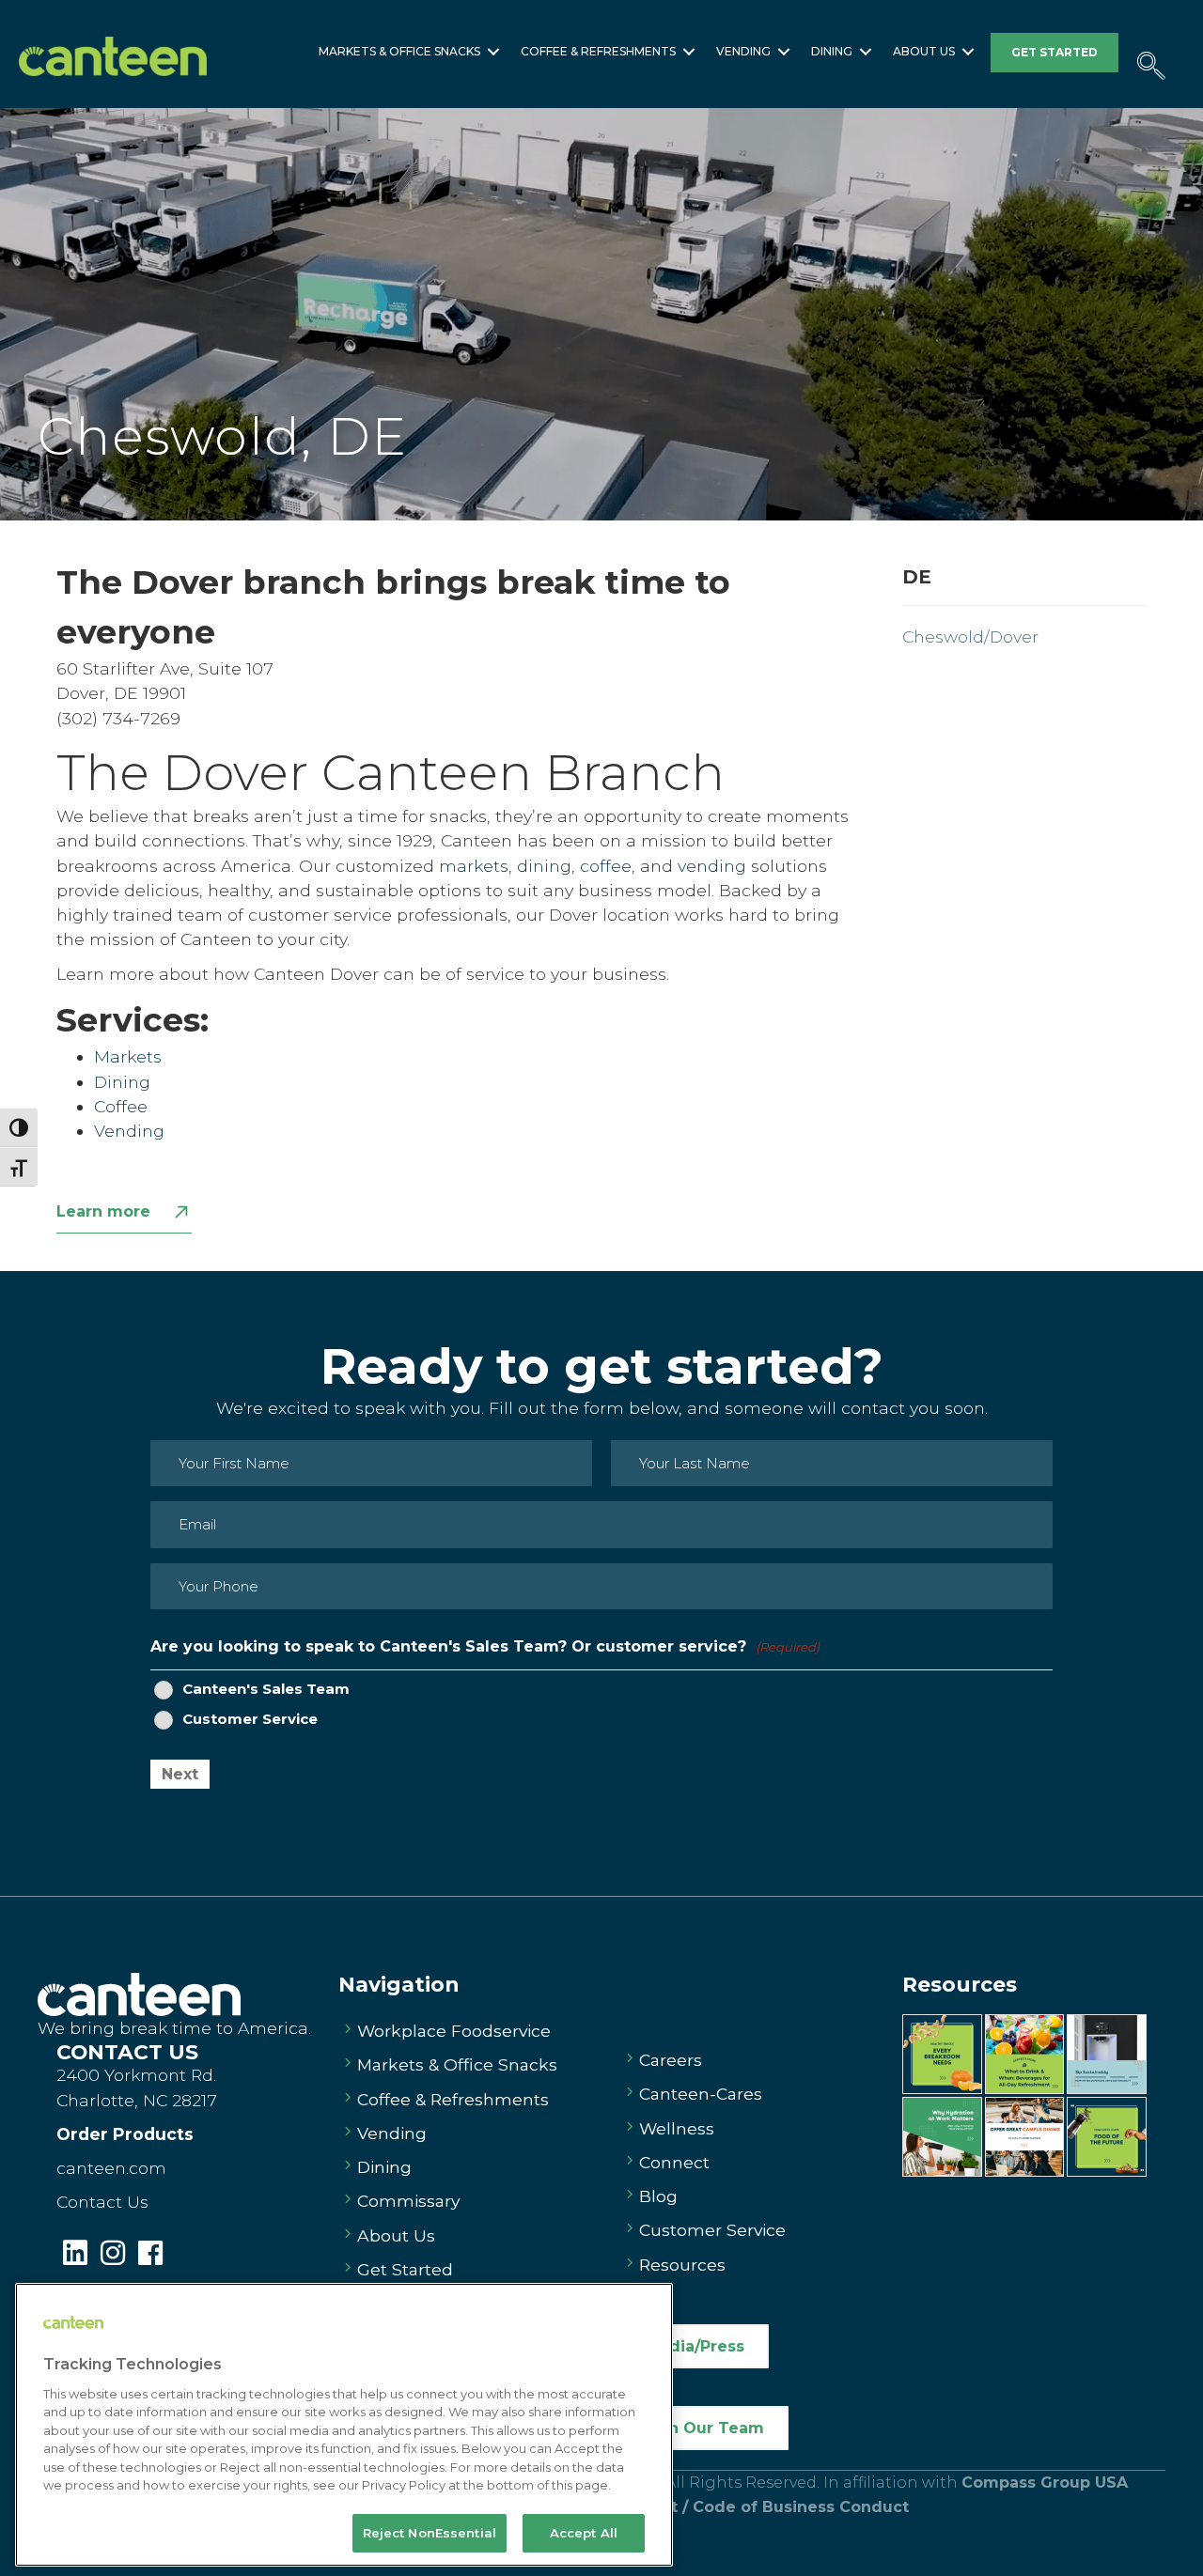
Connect (674, 2162)
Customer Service (250, 1719)
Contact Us (102, 2202)
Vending (743, 51)
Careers (671, 2060)
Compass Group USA (1045, 2483)
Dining (832, 51)
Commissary (408, 2201)
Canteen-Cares (701, 2094)
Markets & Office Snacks (399, 51)
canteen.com (111, 2168)
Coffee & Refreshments (598, 51)
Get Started (405, 2269)
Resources (682, 2265)
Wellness (677, 2128)
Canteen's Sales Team (266, 1689)
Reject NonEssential (430, 2533)
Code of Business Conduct (801, 2507)
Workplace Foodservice (454, 2031)
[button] (493, 52)
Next (180, 1774)
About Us (924, 51)
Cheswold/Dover (970, 636)
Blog (658, 2196)
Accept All (584, 2533)
